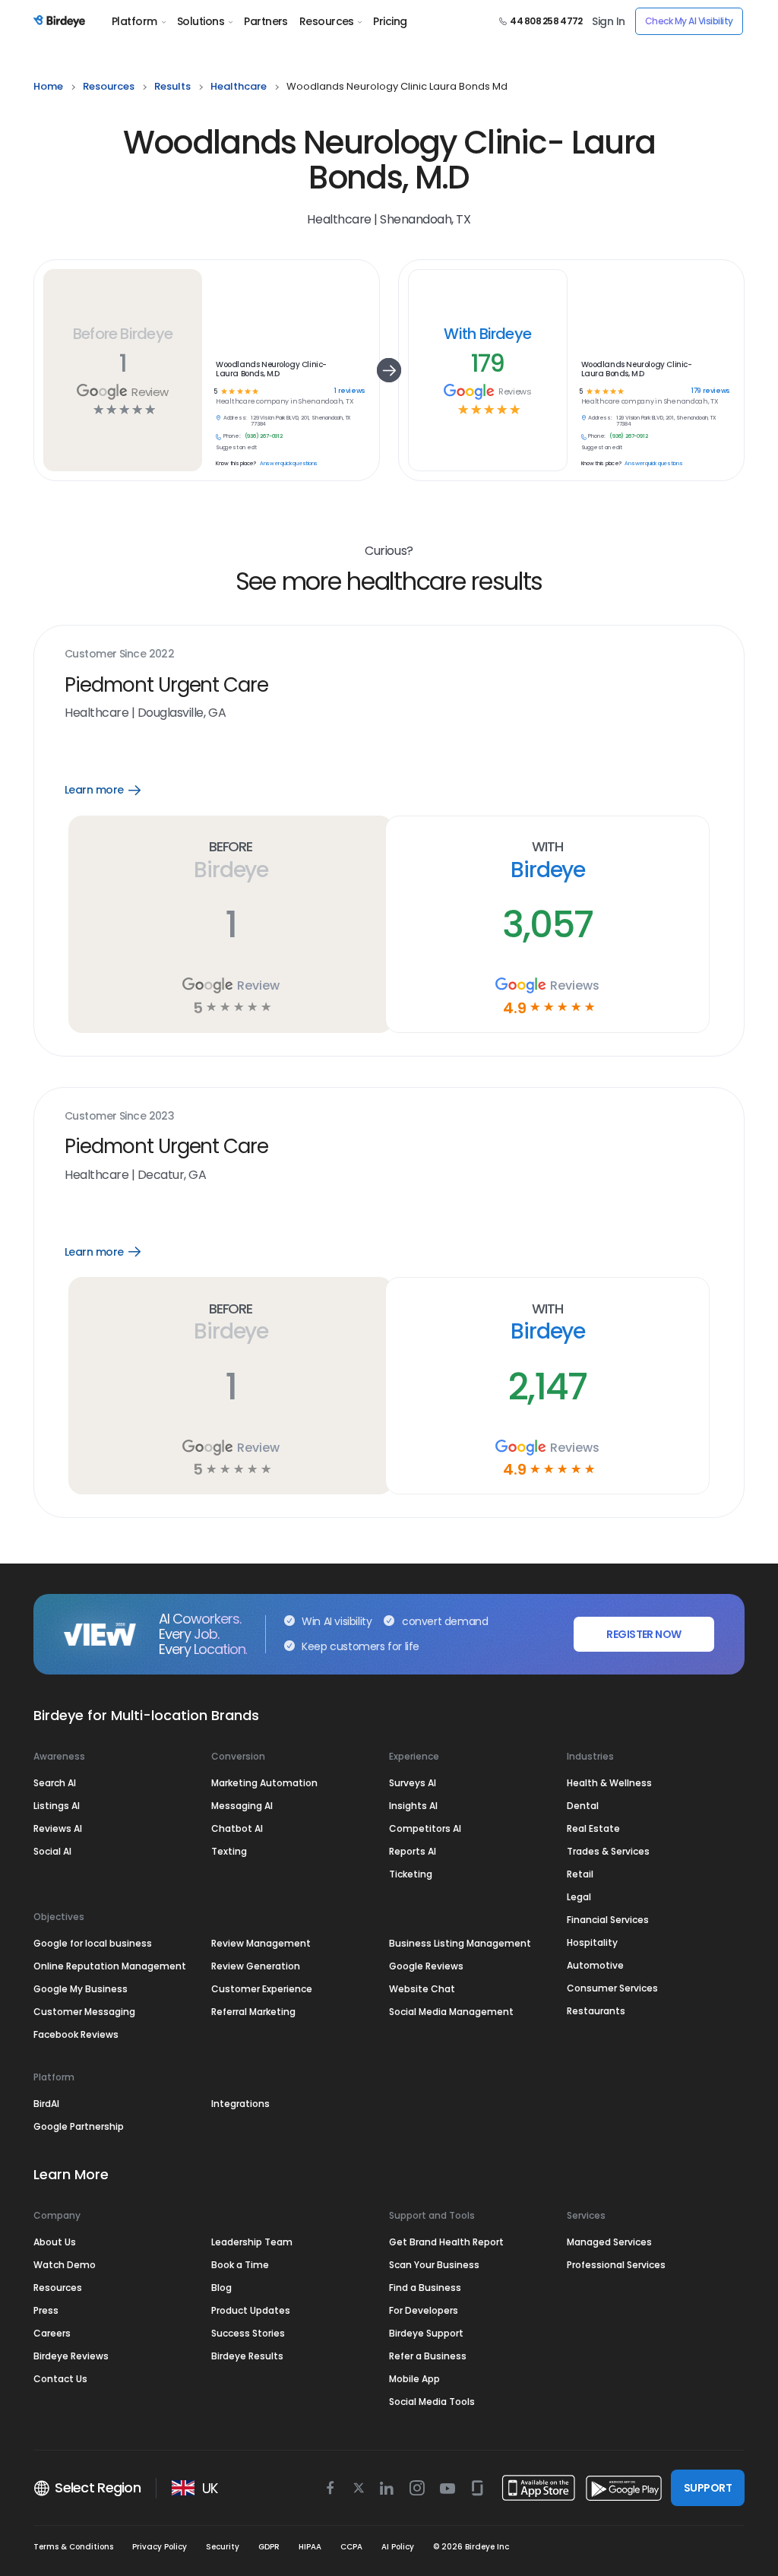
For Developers (424, 2310)
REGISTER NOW (644, 1634)
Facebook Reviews (76, 2034)
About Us (55, 2242)
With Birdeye (487, 334)
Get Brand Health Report (446, 2242)
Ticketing (411, 1874)
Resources (327, 21)
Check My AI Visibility (689, 21)
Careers (52, 2333)
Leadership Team (252, 2242)
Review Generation (256, 1966)
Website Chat (422, 1989)
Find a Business (425, 2288)
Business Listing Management (460, 1943)
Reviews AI (58, 1828)
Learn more (114, 790)
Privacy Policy (160, 2547)
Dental (583, 1806)
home (48, 86)
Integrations (240, 2104)
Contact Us (60, 2379)
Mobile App (414, 2379)
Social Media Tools (432, 2402)
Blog (221, 2288)
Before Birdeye (123, 334)
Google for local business (93, 1943)
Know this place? (236, 464)
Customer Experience (262, 1989)
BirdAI (46, 2104)
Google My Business (81, 1989)
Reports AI (413, 1851)
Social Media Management (451, 2012)
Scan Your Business (434, 2265)
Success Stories (248, 2333)
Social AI (52, 1851)
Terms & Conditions (73, 2547)
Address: (235, 418)
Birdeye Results (247, 2356)
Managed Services (609, 2242)
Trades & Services (608, 1851)
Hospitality (592, 1942)
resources (109, 86)
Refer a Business (428, 2356)
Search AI (55, 1783)
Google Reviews (426, 1966)
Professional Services (616, 2265)
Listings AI (57, 1806)
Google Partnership (79, 2126)
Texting (229, 1851)
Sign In (608, 21)
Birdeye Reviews (71, 2356)
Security (223, 2547)
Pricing (390, 21)
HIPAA (310, 2547)
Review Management (261, 1943)
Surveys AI (413, 1783)
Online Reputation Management (110, 1966)
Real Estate (593, 1828)
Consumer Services (612, 1988)
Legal (579, 1897)
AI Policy (398, 2547)
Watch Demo (65, 2265)
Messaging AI (242, 1806)
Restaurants (596, 2011)
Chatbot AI (237, 1828)
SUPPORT (708, 2488)
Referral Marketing (253, 2012)
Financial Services (608, 1920)
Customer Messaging (84, 2012)
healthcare (239, 86)
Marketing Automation (264, 1783)
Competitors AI (425, 1828)
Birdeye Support (426, 2333)
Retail (580, 1874)
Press (46, 2310)
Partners (266, 21)
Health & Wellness (609, 1783)
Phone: (232, 436)
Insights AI (413, 1806)
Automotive (595, 1965)
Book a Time (240, 2265)
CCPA (351, 2547)
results (172, 86)
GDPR (269, 2547)
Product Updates (251, 2310)
